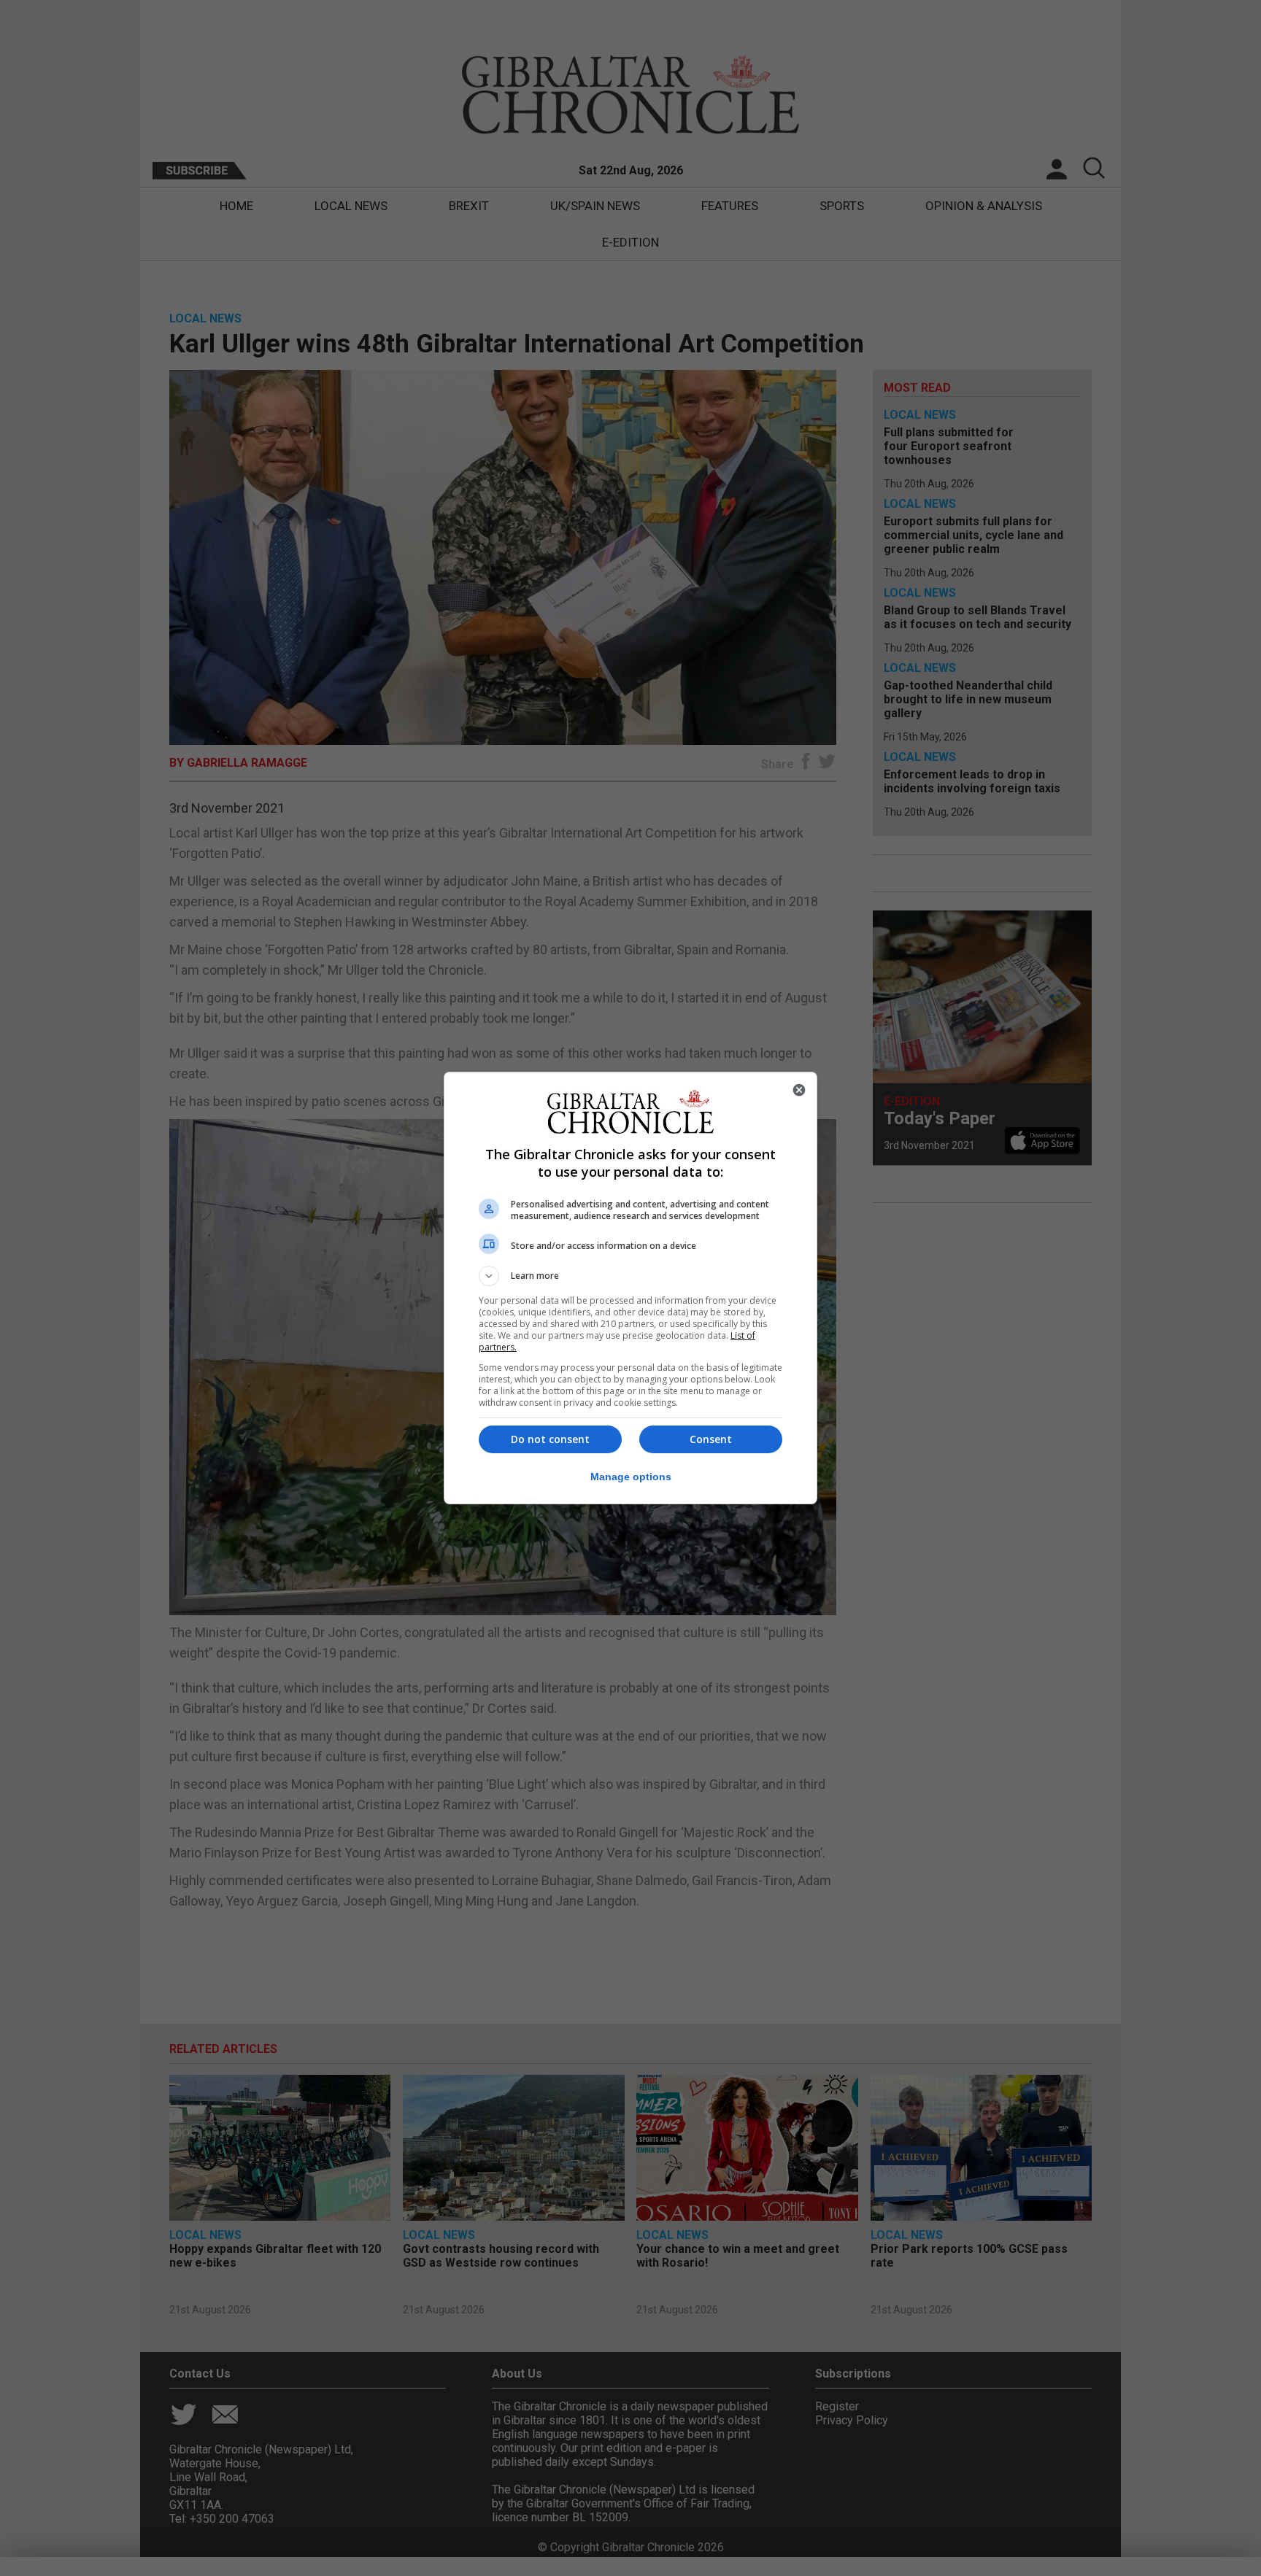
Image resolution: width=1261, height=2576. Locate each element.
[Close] (799, 1090)
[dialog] (630, 1288)
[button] (630, 1276)
